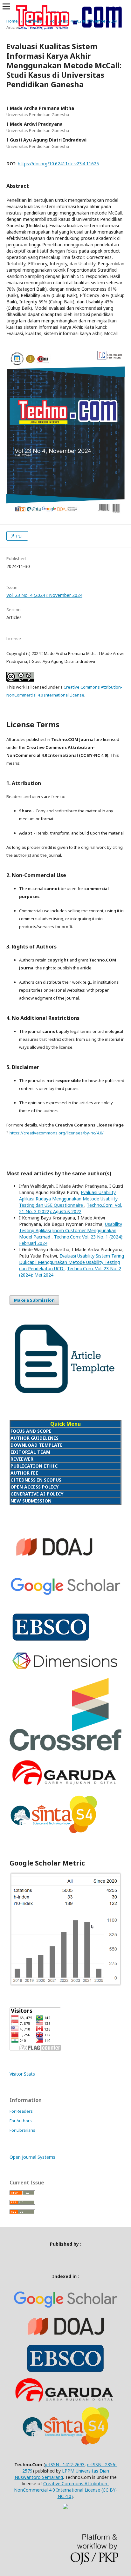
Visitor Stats (22, 2074)
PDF (19, 536)
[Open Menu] (6, 6)
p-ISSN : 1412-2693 (65, 2464)
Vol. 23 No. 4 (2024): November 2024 (83, 21)
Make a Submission (34, 1300)
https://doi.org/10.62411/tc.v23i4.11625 (58, 164)
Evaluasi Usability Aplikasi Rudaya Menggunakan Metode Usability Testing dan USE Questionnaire (68, 1199)
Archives (34, 21)
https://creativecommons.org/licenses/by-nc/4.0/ (57, 1133)
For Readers (21, 2111)
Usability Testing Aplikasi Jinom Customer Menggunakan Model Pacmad (71, 1230)
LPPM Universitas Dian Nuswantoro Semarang (62, 2474)
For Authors (21, 2121)
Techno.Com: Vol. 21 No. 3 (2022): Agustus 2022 (71, 1208)
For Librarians (22, 2130)
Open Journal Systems (32, 2157)
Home (12, 21)
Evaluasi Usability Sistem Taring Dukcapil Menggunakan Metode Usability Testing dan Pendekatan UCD (72, 1262)
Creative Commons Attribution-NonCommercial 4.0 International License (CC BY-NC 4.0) (65, 2490)
